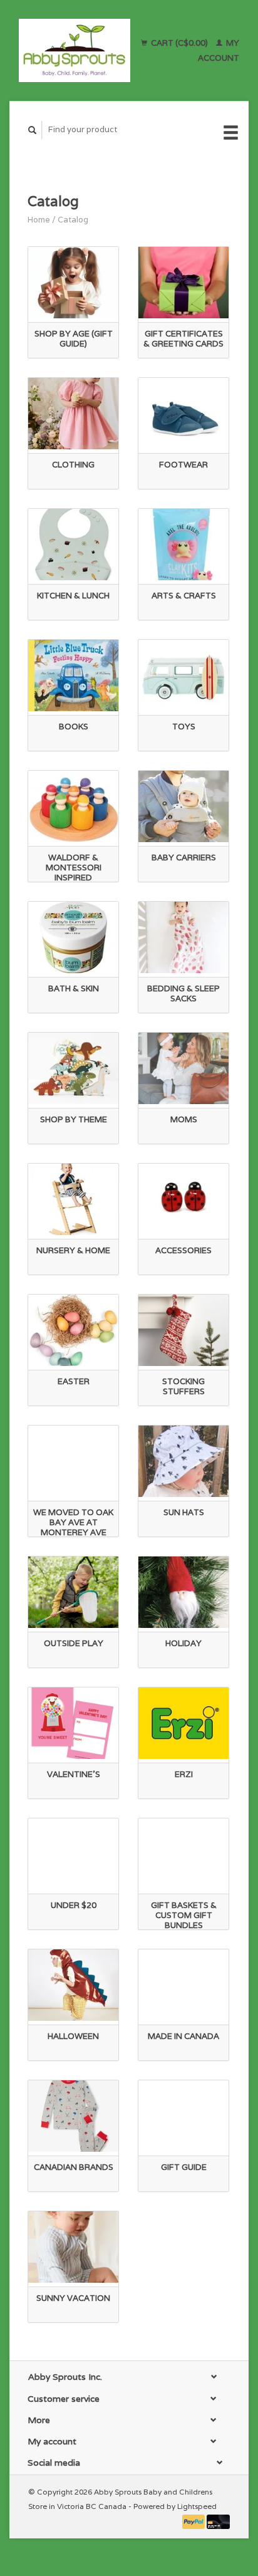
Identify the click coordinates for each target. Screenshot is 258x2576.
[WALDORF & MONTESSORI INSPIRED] (73, 806)
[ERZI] (183, 1723)
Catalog (73, 220)
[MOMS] (183, 1068)
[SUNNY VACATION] (73, 2247)
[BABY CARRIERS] (183, 806)
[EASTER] (73, 1330)
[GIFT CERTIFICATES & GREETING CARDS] (183, 283)
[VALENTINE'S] (73, 1723)
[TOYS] (183, 675)
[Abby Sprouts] (75, 50)
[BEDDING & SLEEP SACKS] (183, 937)
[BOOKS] (73, 675)
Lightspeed (197, 2506)
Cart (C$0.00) (179, 43)
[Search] (33, 130)
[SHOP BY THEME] (73, 1068)
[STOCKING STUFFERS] (183, 1330)
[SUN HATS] (183, 1461)
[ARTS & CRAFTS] (183, 545)
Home (39, 220)
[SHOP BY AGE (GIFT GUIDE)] (73, 283)
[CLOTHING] (73, 414)
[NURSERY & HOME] (73, 1199)
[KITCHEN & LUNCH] (73, 545)
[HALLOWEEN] (73, 1985)
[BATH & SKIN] (73, 937)
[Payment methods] (195, 2521)
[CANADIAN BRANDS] (73, 2116)
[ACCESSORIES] (183, 1199)
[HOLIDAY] (183, 1592)
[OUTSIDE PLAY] (73, 1592)
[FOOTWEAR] (183, 414)
